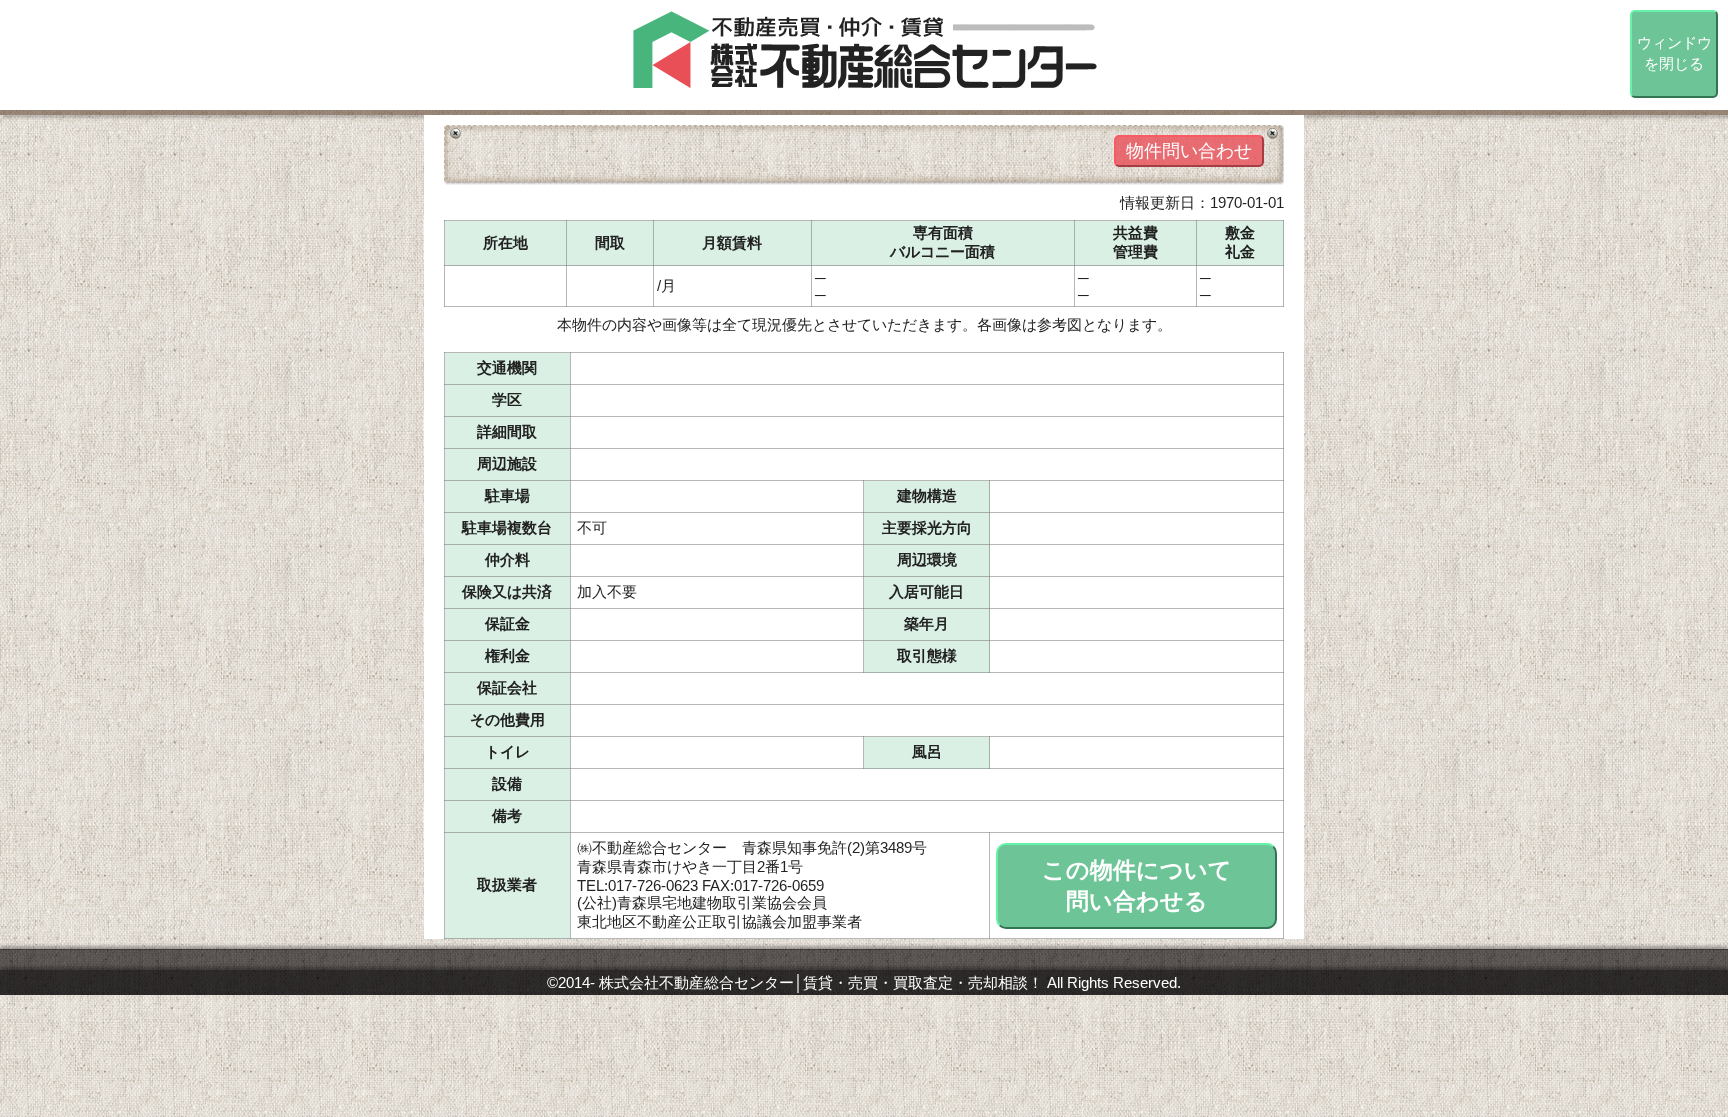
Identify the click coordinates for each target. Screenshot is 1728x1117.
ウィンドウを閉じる (1674, 53)
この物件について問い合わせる (1137, 886)
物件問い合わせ (1189, 151)
